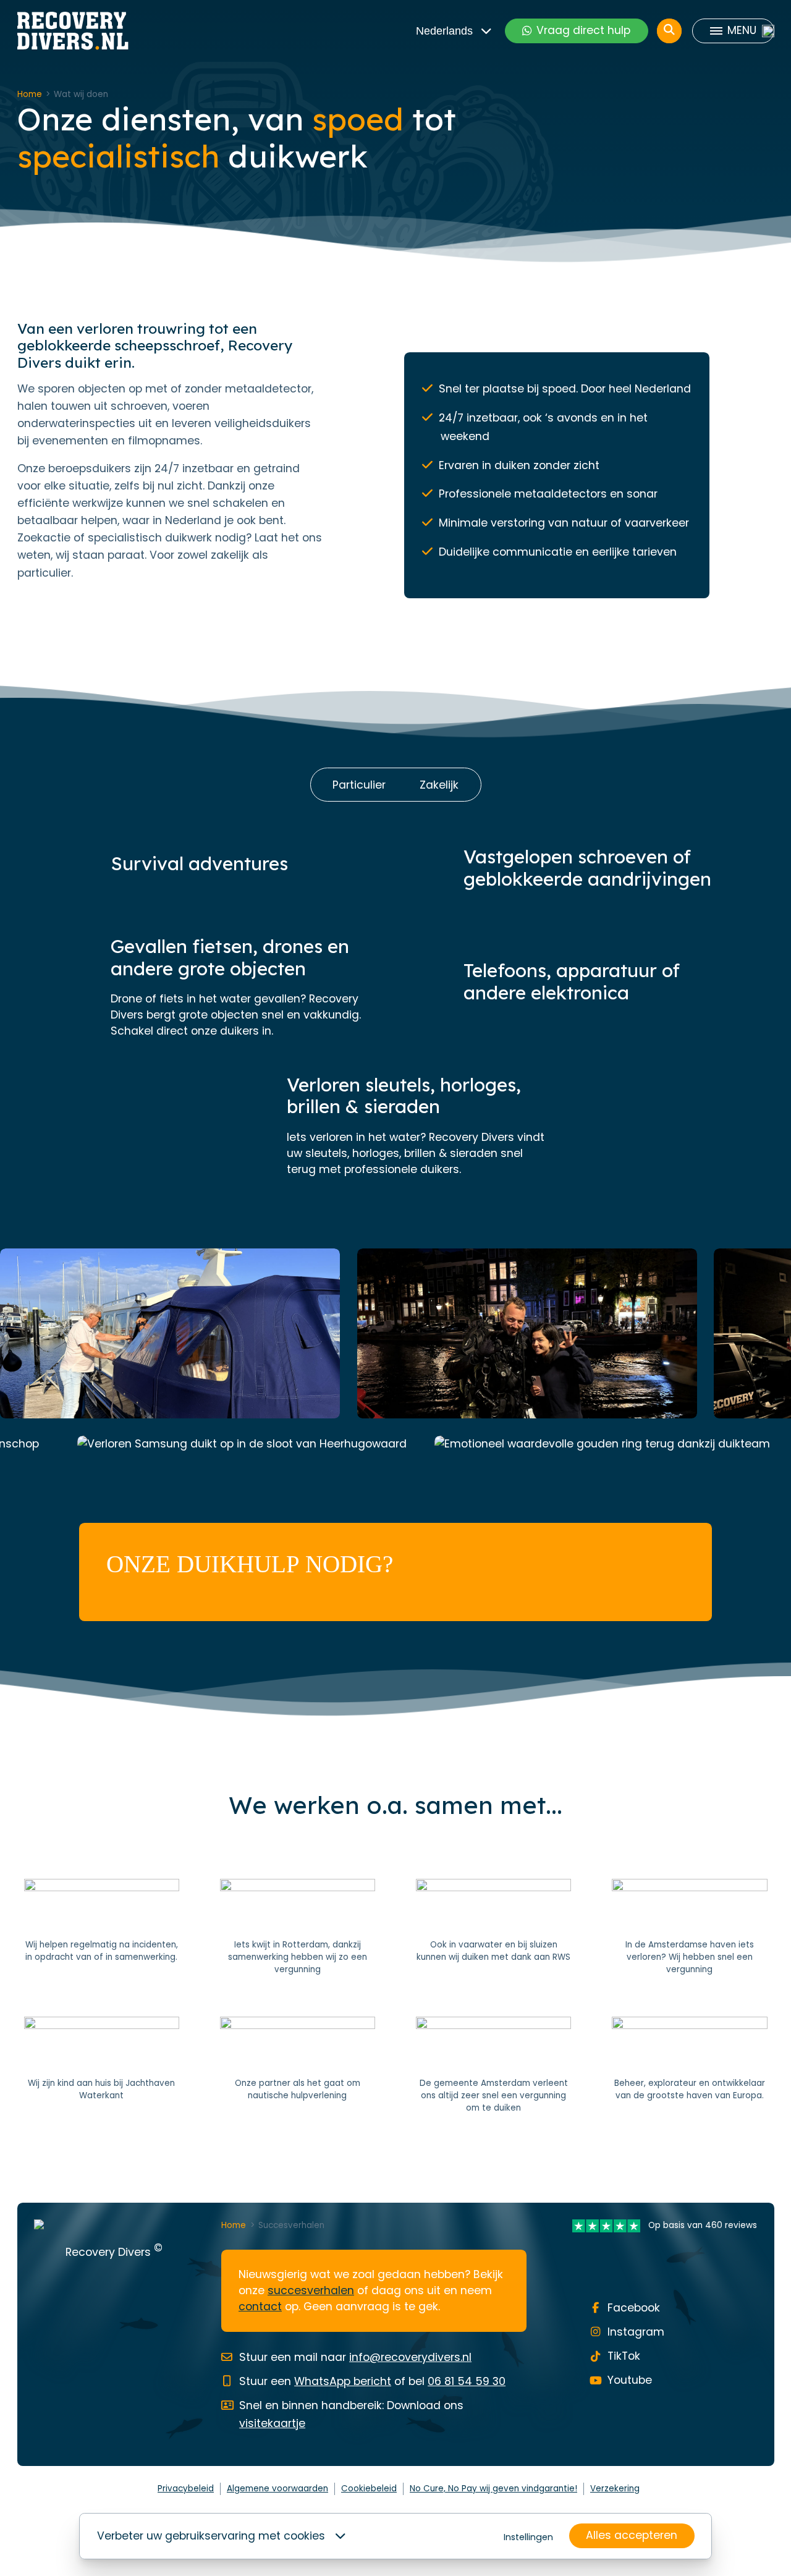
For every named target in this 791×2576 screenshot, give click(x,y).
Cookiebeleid (369, 2489)
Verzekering (615, 2489)
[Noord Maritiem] (298, 2065)
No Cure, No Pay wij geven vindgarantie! (493, 2489)
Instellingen (528, 2537)
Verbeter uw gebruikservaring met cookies (211, 2536)
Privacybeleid (186, 2489)
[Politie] (102, 1928)
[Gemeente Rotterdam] (298, 1928)
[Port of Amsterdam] (689, 1928)
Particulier (359, 785)
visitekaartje (272, 2423)
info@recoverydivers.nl (410, 2357)
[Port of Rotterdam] (689, 2065)
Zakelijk (439, 785)
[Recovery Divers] (73, 31)
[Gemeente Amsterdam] (493, 2065)
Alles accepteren (632, 2535)
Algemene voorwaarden (277, 2489)
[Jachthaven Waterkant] (102, 2065)
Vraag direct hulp (583, 30)
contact (260, 2307)
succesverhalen (311, 2290)
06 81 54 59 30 (467, 2381)
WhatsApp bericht (343, 2381)
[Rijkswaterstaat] (493, 1928)
